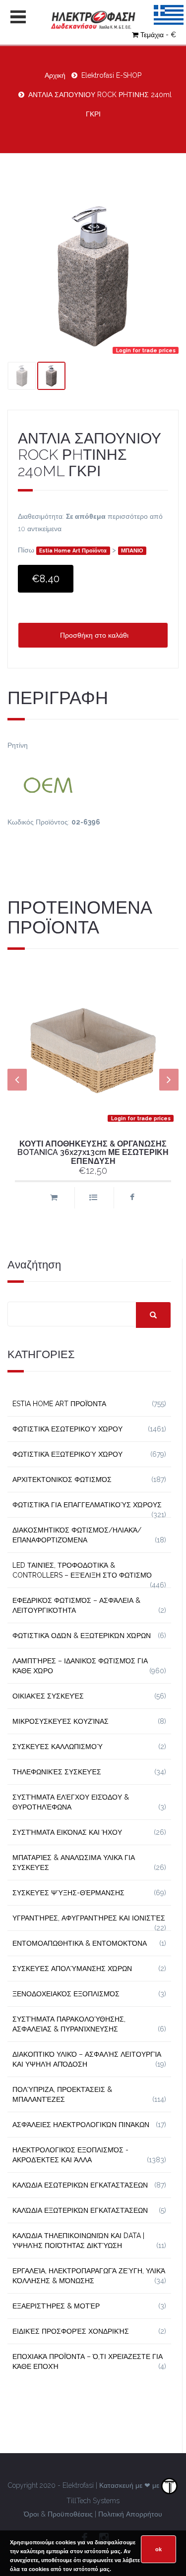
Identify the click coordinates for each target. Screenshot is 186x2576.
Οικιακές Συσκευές (48, 1696)
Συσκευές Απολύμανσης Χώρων (72, 1969)
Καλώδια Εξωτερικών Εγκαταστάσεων (80, 2210)
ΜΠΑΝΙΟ (132, 551)
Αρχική (55, 75)
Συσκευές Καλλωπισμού (58, 1747)
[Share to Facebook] (132, 1198)
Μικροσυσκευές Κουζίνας (61, 1721)
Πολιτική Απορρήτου (130, 2514)
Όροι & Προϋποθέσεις (58, 2514)
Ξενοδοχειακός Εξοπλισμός (66, 1994)
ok (158, 2549)
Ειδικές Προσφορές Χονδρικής (71, 2331)
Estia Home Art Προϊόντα (73, 551)
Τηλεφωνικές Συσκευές (57, 1772)
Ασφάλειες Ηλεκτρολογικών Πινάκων (81, 2125)
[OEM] (93, 784)
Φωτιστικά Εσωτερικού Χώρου (67, 1429)
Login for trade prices (146, 350)
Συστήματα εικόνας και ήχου (67, 1832)
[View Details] (93, 1198)
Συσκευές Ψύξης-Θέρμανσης (68, 1893)
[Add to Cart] (54, 1198)
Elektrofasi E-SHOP (111, 75)
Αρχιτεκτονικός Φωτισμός (62, 1480)
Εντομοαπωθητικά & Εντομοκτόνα (80, 1943)
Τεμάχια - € (158, 35)
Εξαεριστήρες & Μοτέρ (56, 2306)
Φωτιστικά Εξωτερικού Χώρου (67, 1454)
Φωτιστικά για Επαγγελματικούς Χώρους (87, 1505)
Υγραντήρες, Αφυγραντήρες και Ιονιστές (89, 1918)
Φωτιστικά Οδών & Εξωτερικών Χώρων (82, 1636)
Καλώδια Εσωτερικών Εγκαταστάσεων (80, 2185)
